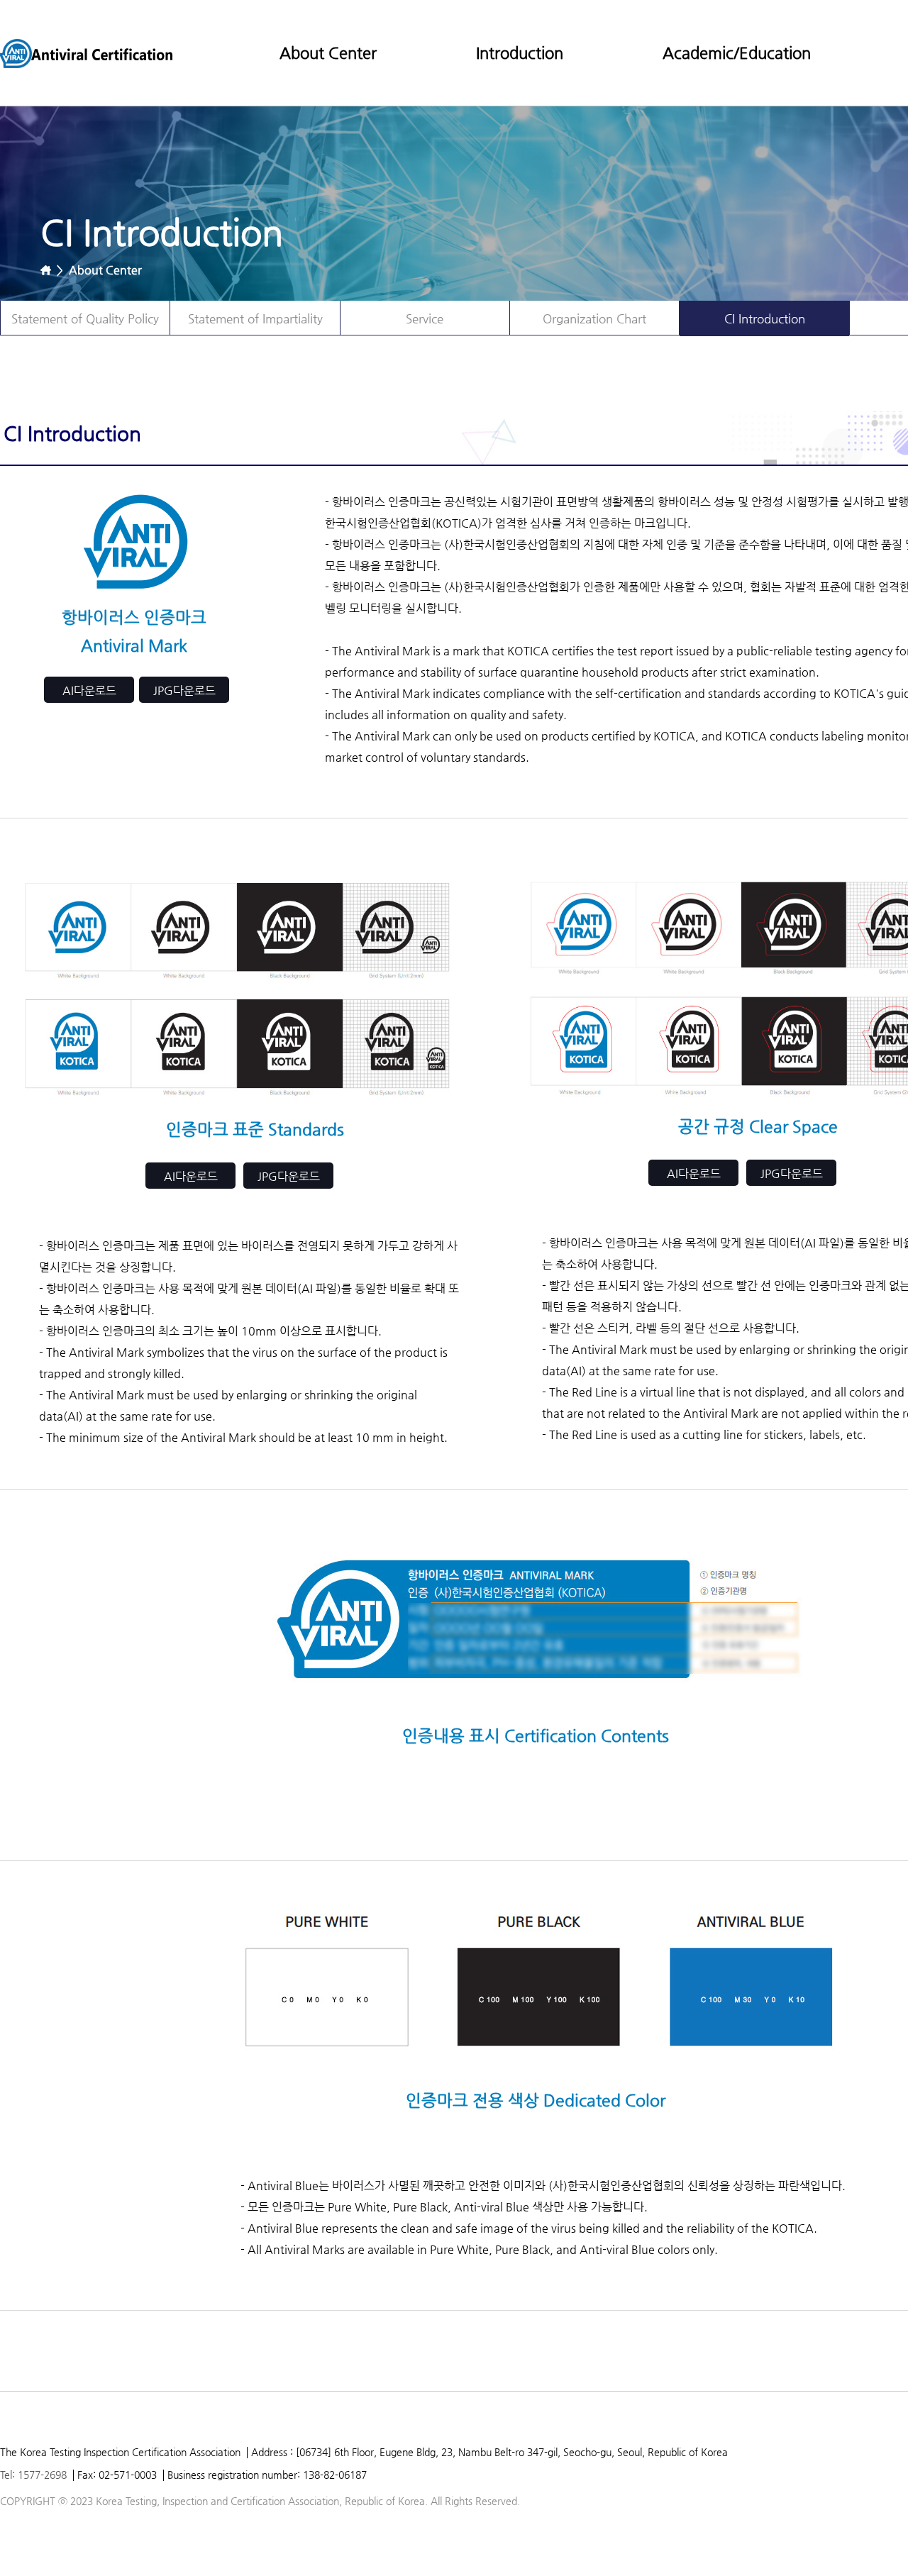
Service (425, 318)
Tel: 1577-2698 (33, 2475)
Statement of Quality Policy (85, 318)
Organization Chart (594, 318)
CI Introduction (765, 318)
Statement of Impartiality (255, 318)
